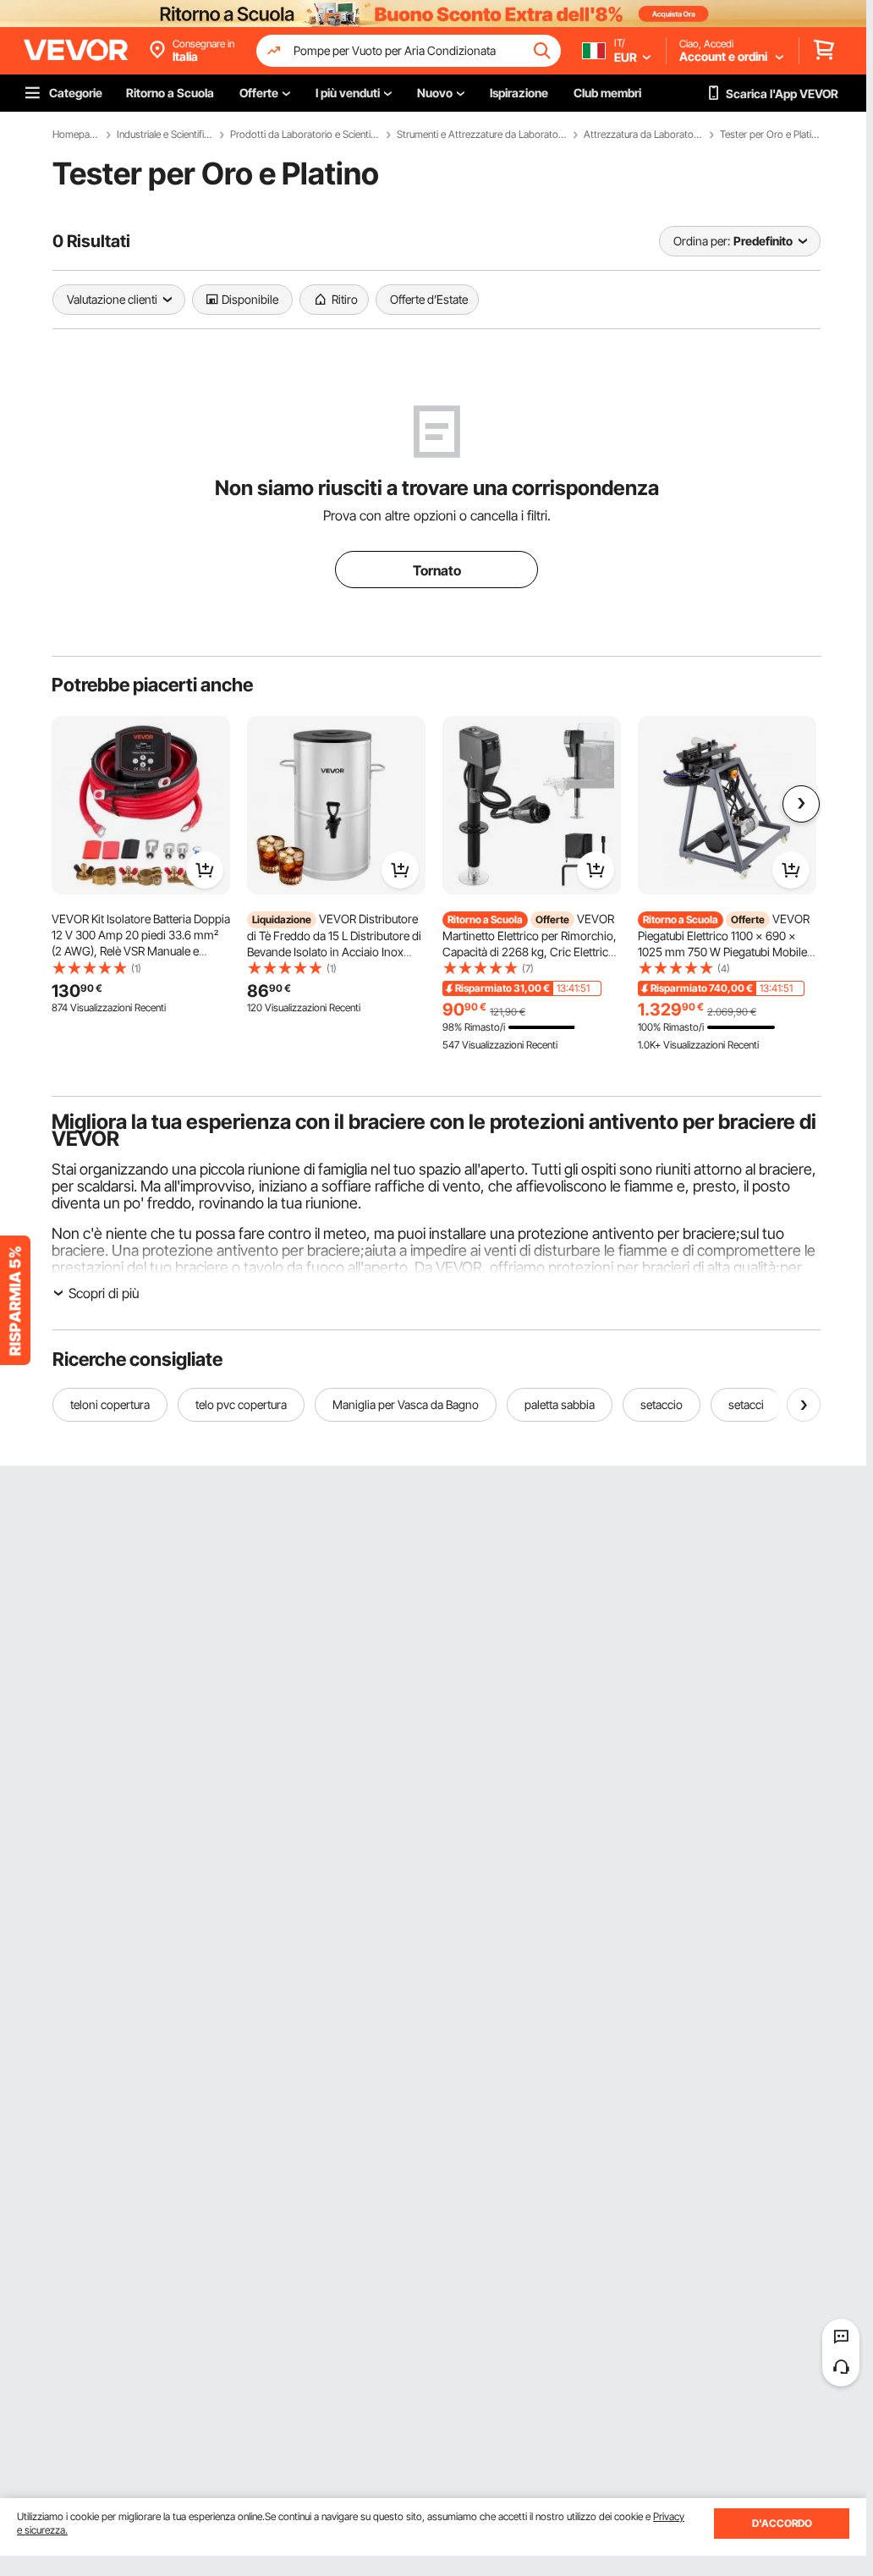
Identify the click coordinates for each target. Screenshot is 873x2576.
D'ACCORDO (782, 2523)
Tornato (437, 570)
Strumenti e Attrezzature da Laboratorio (482, 135)
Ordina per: (702, 241)
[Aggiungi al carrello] (205, 870)
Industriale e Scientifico (165, 135)
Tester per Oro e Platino (770, 135)
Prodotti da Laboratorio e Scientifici (305, 135)
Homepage (76, 135)
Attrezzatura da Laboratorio (643, 135)
